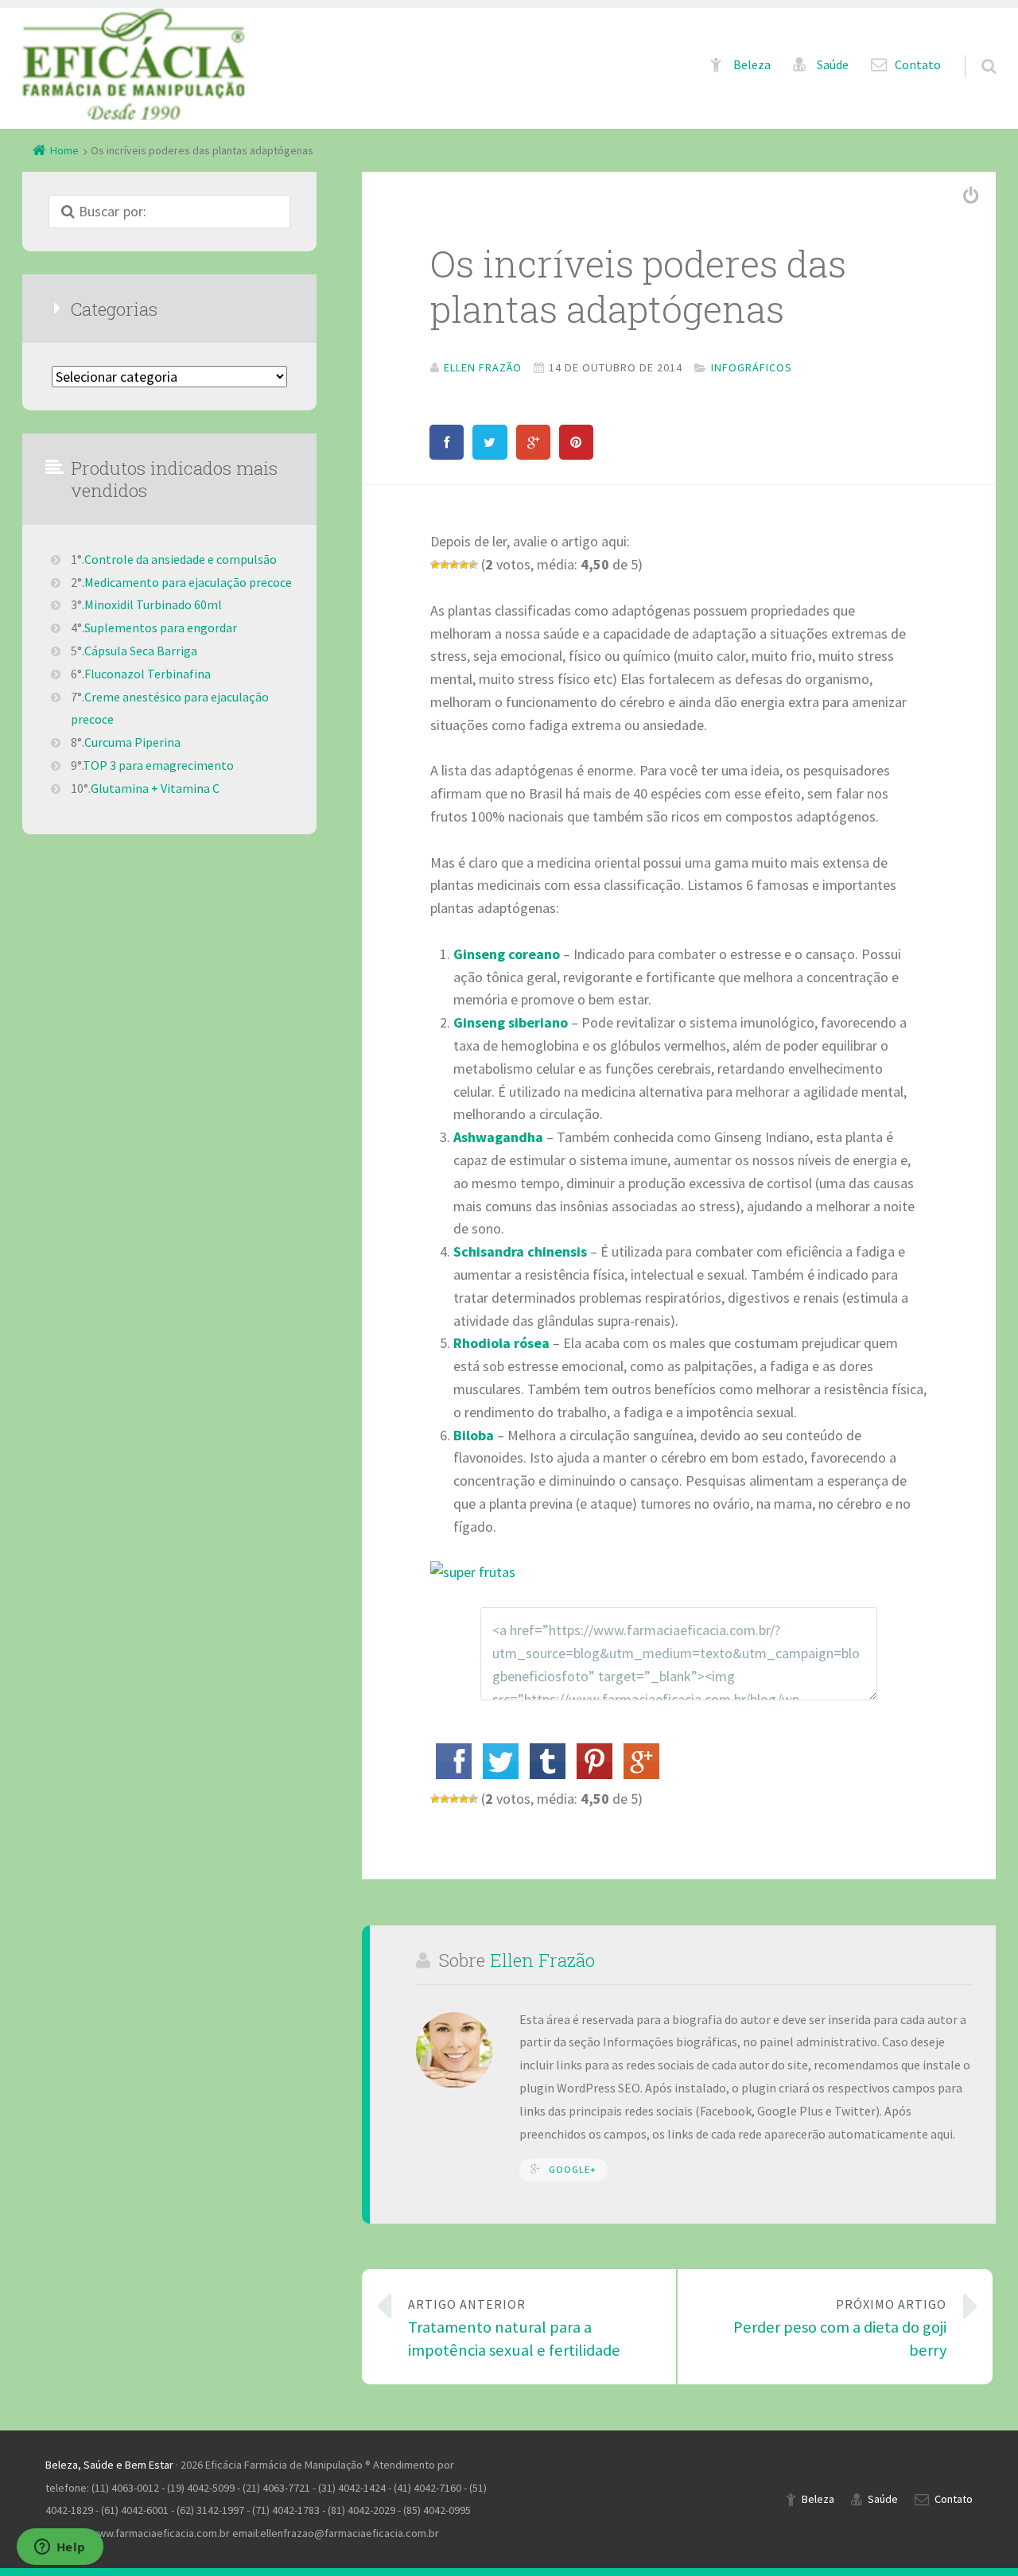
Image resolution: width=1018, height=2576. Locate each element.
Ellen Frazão (542, 1960)
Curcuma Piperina (132, 742)
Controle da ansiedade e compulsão (181, 559)
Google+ (573, 2169)
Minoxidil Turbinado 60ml (153, 604)
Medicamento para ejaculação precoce (188, 582)
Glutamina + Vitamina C (155, 788)
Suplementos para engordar (161, 627)
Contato (918, 65)
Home (64, 150)
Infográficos (752, 367)
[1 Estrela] (435, 565)
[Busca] (974, 50)
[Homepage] (134, 64)
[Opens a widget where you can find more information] (60, 2548)
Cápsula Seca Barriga (141, 651)
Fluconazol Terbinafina (148, 674)
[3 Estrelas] (454, 565)
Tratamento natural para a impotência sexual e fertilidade (514, 2328)
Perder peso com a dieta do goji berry (840, 2328)
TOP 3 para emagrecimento (158, 765)
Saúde (833, 65)
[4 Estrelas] (464, 565)
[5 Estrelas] (473, 565)
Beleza (752, 65)
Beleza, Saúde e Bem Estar (109, 2465)
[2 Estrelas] (445, 565)
